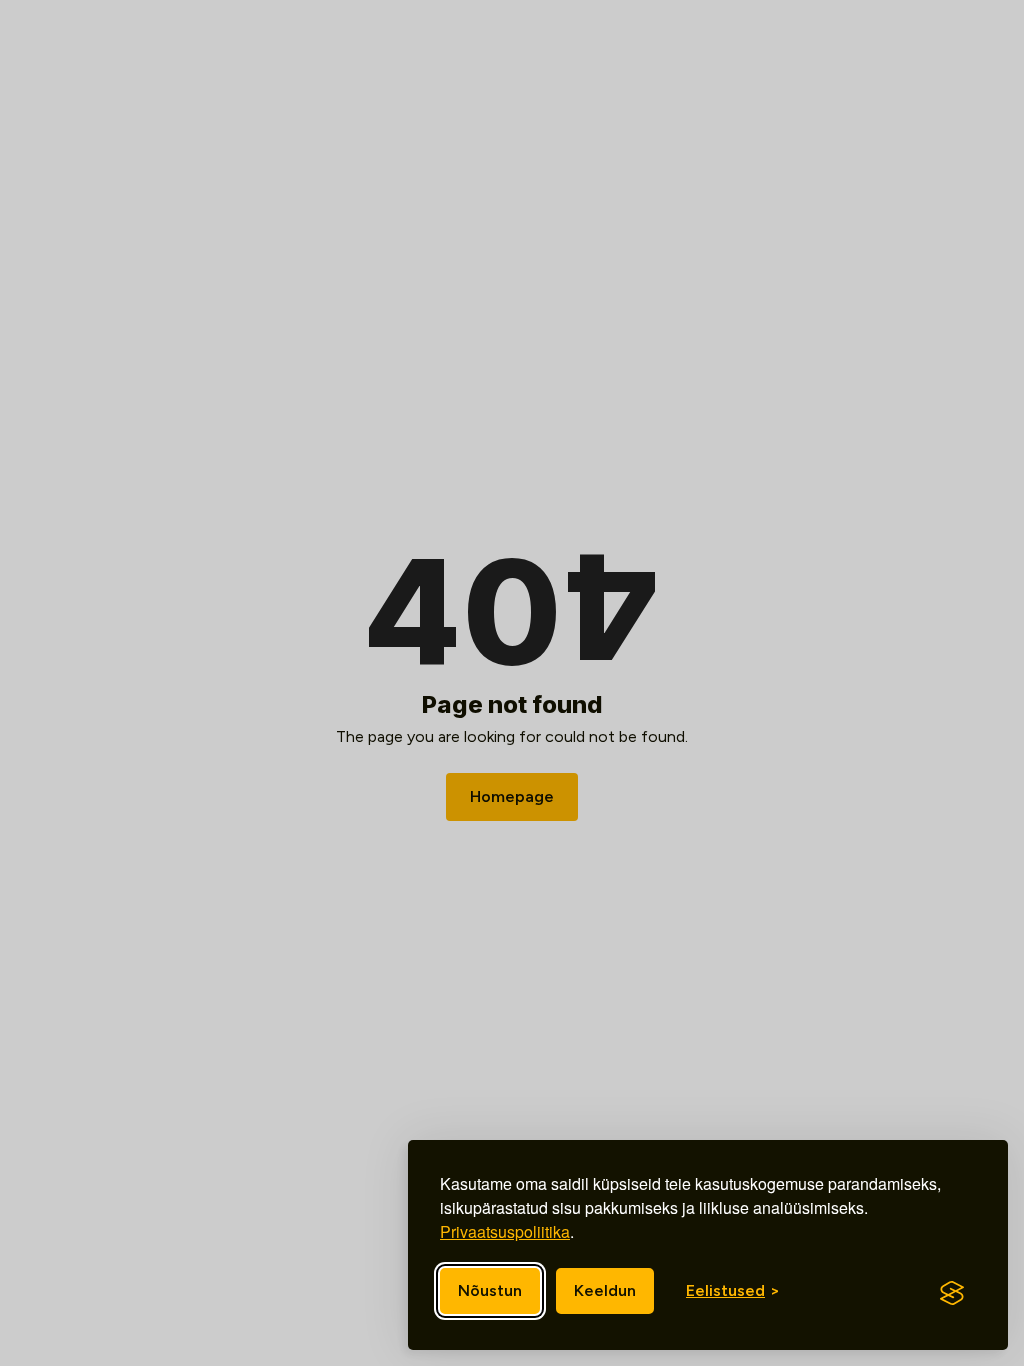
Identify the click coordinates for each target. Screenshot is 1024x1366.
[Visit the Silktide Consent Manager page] (952, 1293)
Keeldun (605, 1290)
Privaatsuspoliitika (505, 1231)
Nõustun (490, 1290)
